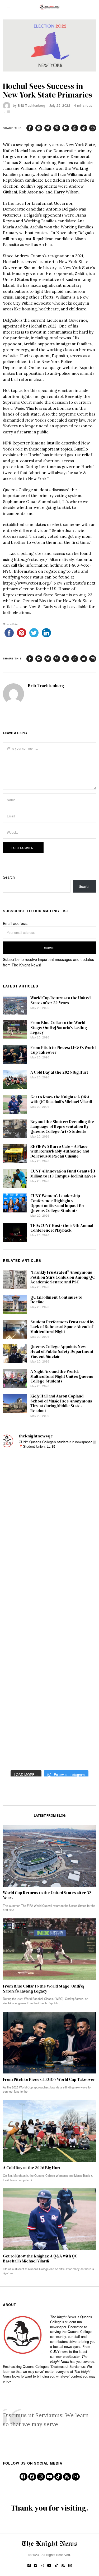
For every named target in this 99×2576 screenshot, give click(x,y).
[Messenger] (39, 128)
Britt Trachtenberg (32, 105)
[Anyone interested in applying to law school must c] (17, 1757)
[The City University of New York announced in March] (17, 1569)
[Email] (93, 128)
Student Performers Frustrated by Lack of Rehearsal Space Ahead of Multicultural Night (62, 1327)
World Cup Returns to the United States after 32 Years (60, 1000)
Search (9, 877)
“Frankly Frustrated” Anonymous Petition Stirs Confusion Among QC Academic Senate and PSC (63, 1277)
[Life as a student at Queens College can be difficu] (17, 1673)
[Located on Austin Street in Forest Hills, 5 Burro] (17, 1527)
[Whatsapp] (75, 128)
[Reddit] (84, 128)
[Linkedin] (66, 128)
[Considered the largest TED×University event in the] (17, 1590)
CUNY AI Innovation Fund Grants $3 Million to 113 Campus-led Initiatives (63, 1173)
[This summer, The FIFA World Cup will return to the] (17, 1464)
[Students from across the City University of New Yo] (17, 1610)
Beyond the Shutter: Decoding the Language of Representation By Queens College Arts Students (62, 1126)
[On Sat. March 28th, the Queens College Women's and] (17, 1548)
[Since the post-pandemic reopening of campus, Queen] (17, 1715)
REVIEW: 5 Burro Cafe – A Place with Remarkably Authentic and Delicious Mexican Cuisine (60, 1151)
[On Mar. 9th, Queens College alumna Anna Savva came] (17, 1652)
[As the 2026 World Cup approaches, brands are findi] (17, 1485)
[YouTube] (50, 2477)
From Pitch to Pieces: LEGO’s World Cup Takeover (63, 1050)
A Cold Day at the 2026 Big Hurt (59, 1072)
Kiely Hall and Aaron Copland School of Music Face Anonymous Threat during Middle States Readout (61, 1403)
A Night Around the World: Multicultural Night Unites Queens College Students (62, 1376)
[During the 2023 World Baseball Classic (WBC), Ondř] (17, 1506)
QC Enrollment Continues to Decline (56, 1300)
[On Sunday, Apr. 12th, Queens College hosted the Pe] (17, 1736)
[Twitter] (48, 128)
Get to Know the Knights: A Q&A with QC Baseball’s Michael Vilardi (61, 1099)
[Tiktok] (58, 2477)
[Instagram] (41, 2477)
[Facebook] (30, 128)
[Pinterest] (57, 128)
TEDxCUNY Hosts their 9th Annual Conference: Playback (62, 1228)
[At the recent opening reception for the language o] (17, 1631)
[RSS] (67, 2477)
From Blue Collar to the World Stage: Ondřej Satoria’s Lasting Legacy (59, 1027)
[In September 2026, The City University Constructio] (17, 1694)
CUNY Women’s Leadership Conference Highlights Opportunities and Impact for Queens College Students (57, 1203)
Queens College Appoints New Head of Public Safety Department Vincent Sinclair (62, 1351)
